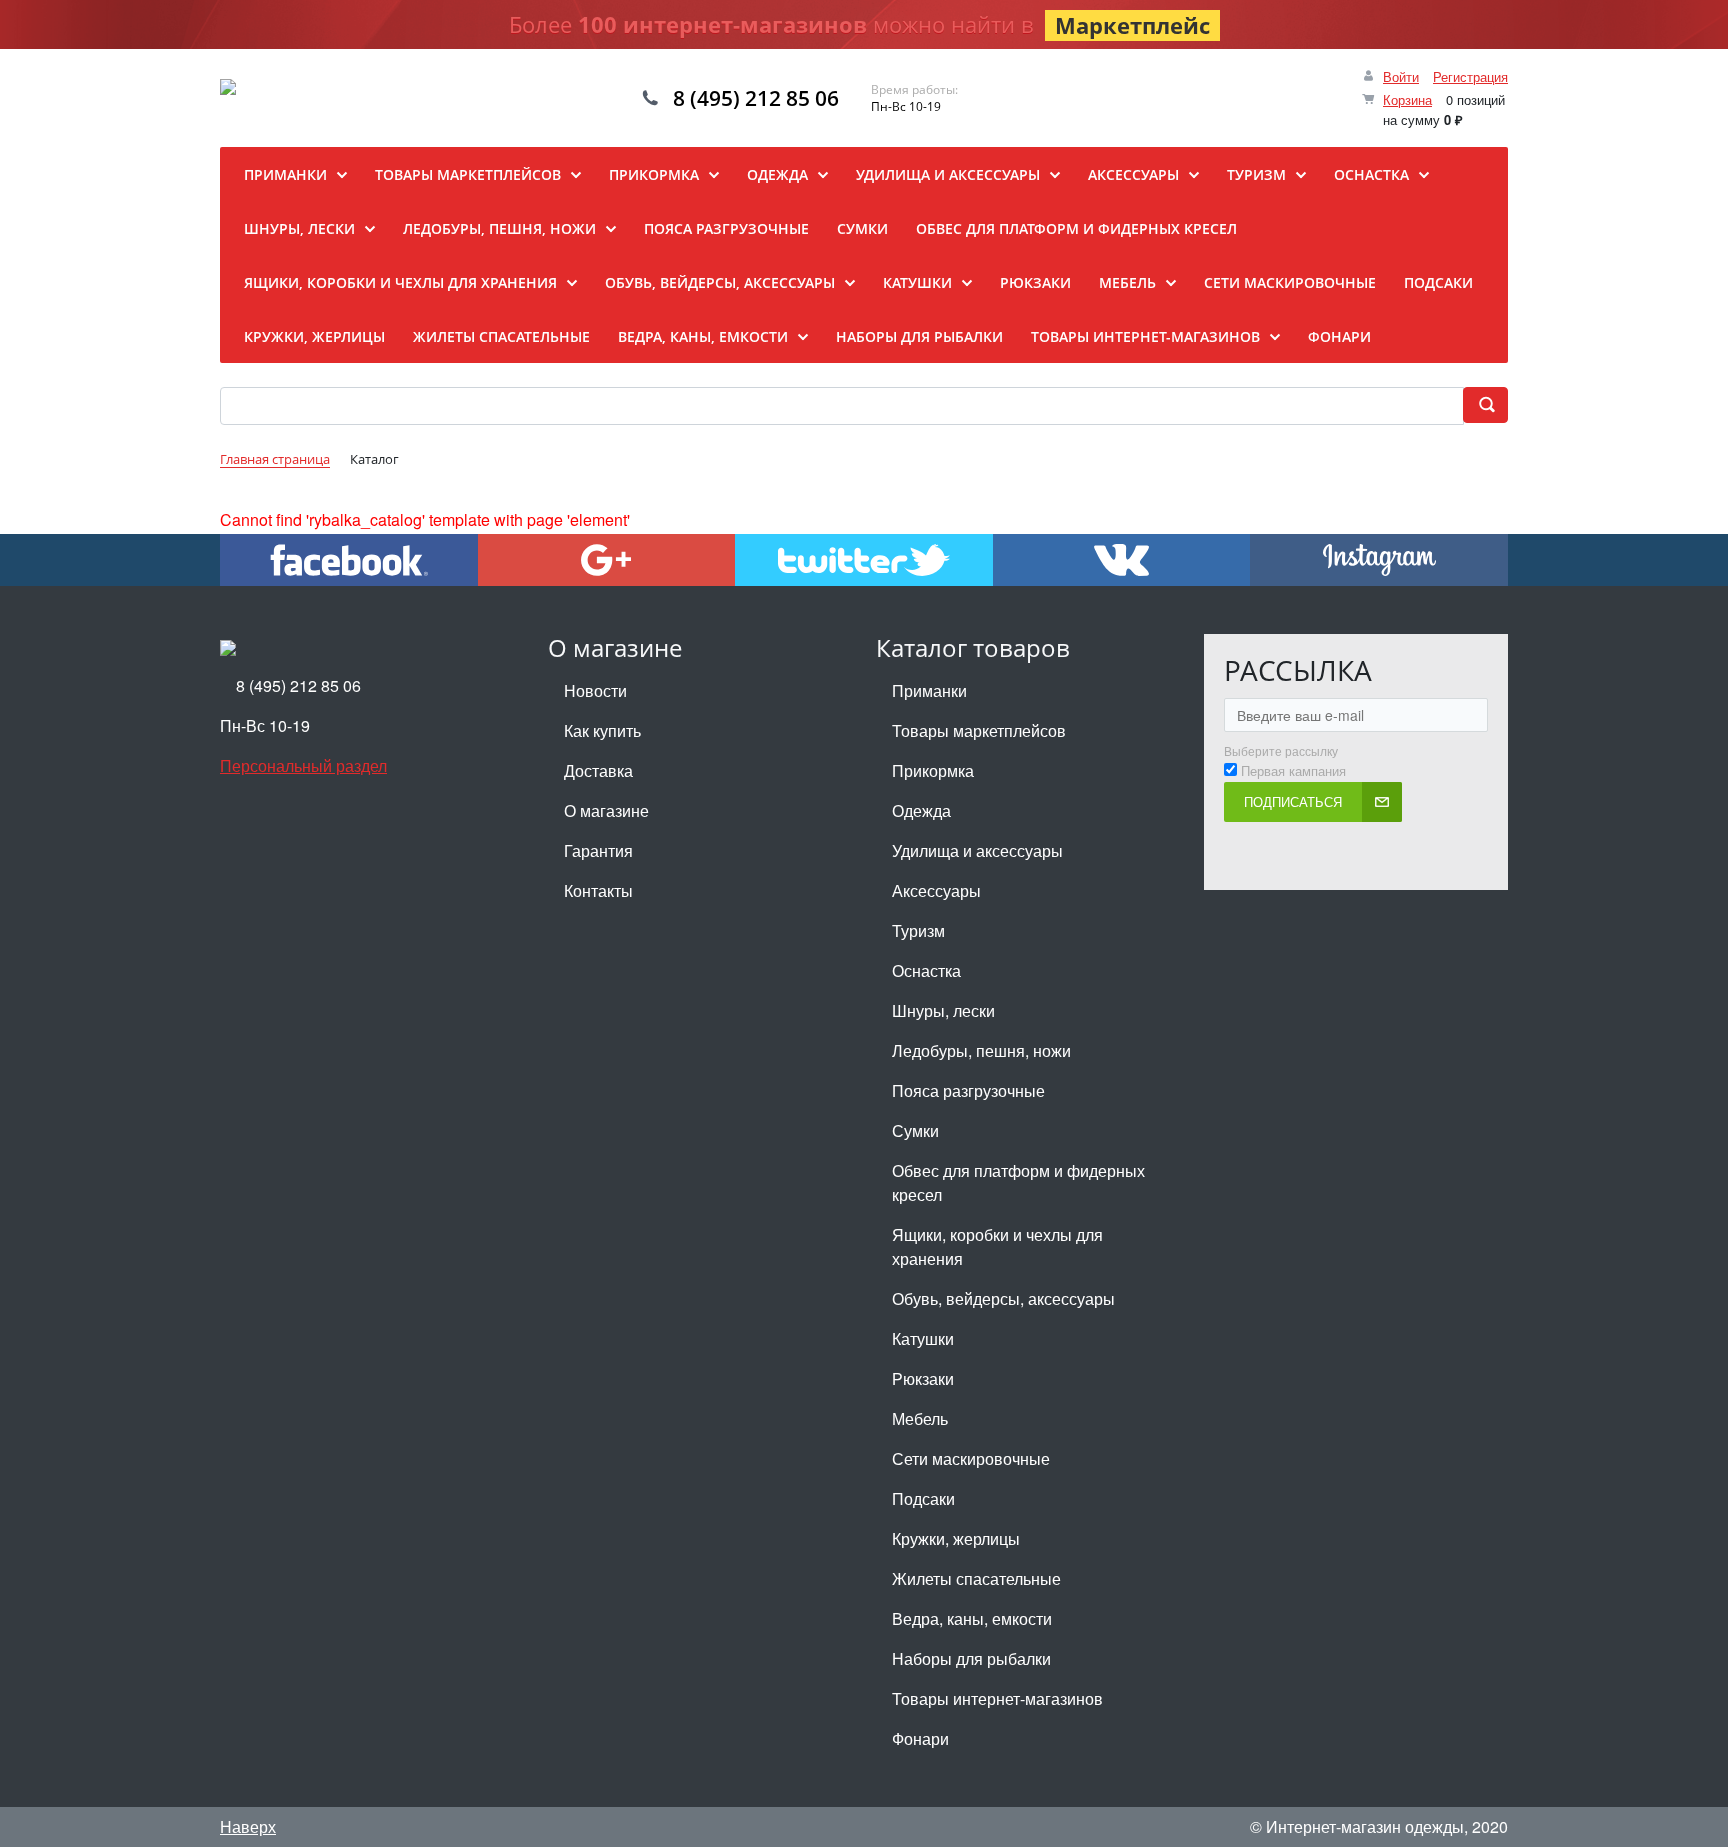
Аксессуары (936, 890)
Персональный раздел (303, 765)
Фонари (920, 1738)
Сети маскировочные (971, 1458)
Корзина (1407, 99)
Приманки (929, 690)
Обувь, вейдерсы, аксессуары (1003, 1298)
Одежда (921, 810)
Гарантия (598, 850)
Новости (595, 690)
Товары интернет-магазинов (997, 1698)
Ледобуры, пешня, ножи (981, 1050)
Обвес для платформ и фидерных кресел (1018, 1182)
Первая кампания (1293, 771)
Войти (1401, 76)
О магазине (606, 810)
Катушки (923, 1338)
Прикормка (933, 770)
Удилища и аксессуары (977, 850)
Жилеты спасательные (976, 1578)
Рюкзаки (923, 1378)
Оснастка (926, 970)
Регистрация (1470, 76)
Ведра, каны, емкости (972, 1618)
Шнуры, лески (943, 1010)
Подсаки (923, 1498)
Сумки (915, 1130)
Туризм (918, 930)
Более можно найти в (859, 24)
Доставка (598, 770)
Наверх (248, 1826)
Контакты (598, 890)
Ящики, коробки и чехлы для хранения (997, 1246)
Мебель (920, 1418)
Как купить (602, 730)
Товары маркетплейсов (979, 730)
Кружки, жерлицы (956, 1538)
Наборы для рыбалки (971, 1658)
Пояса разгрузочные (968, 1090)
